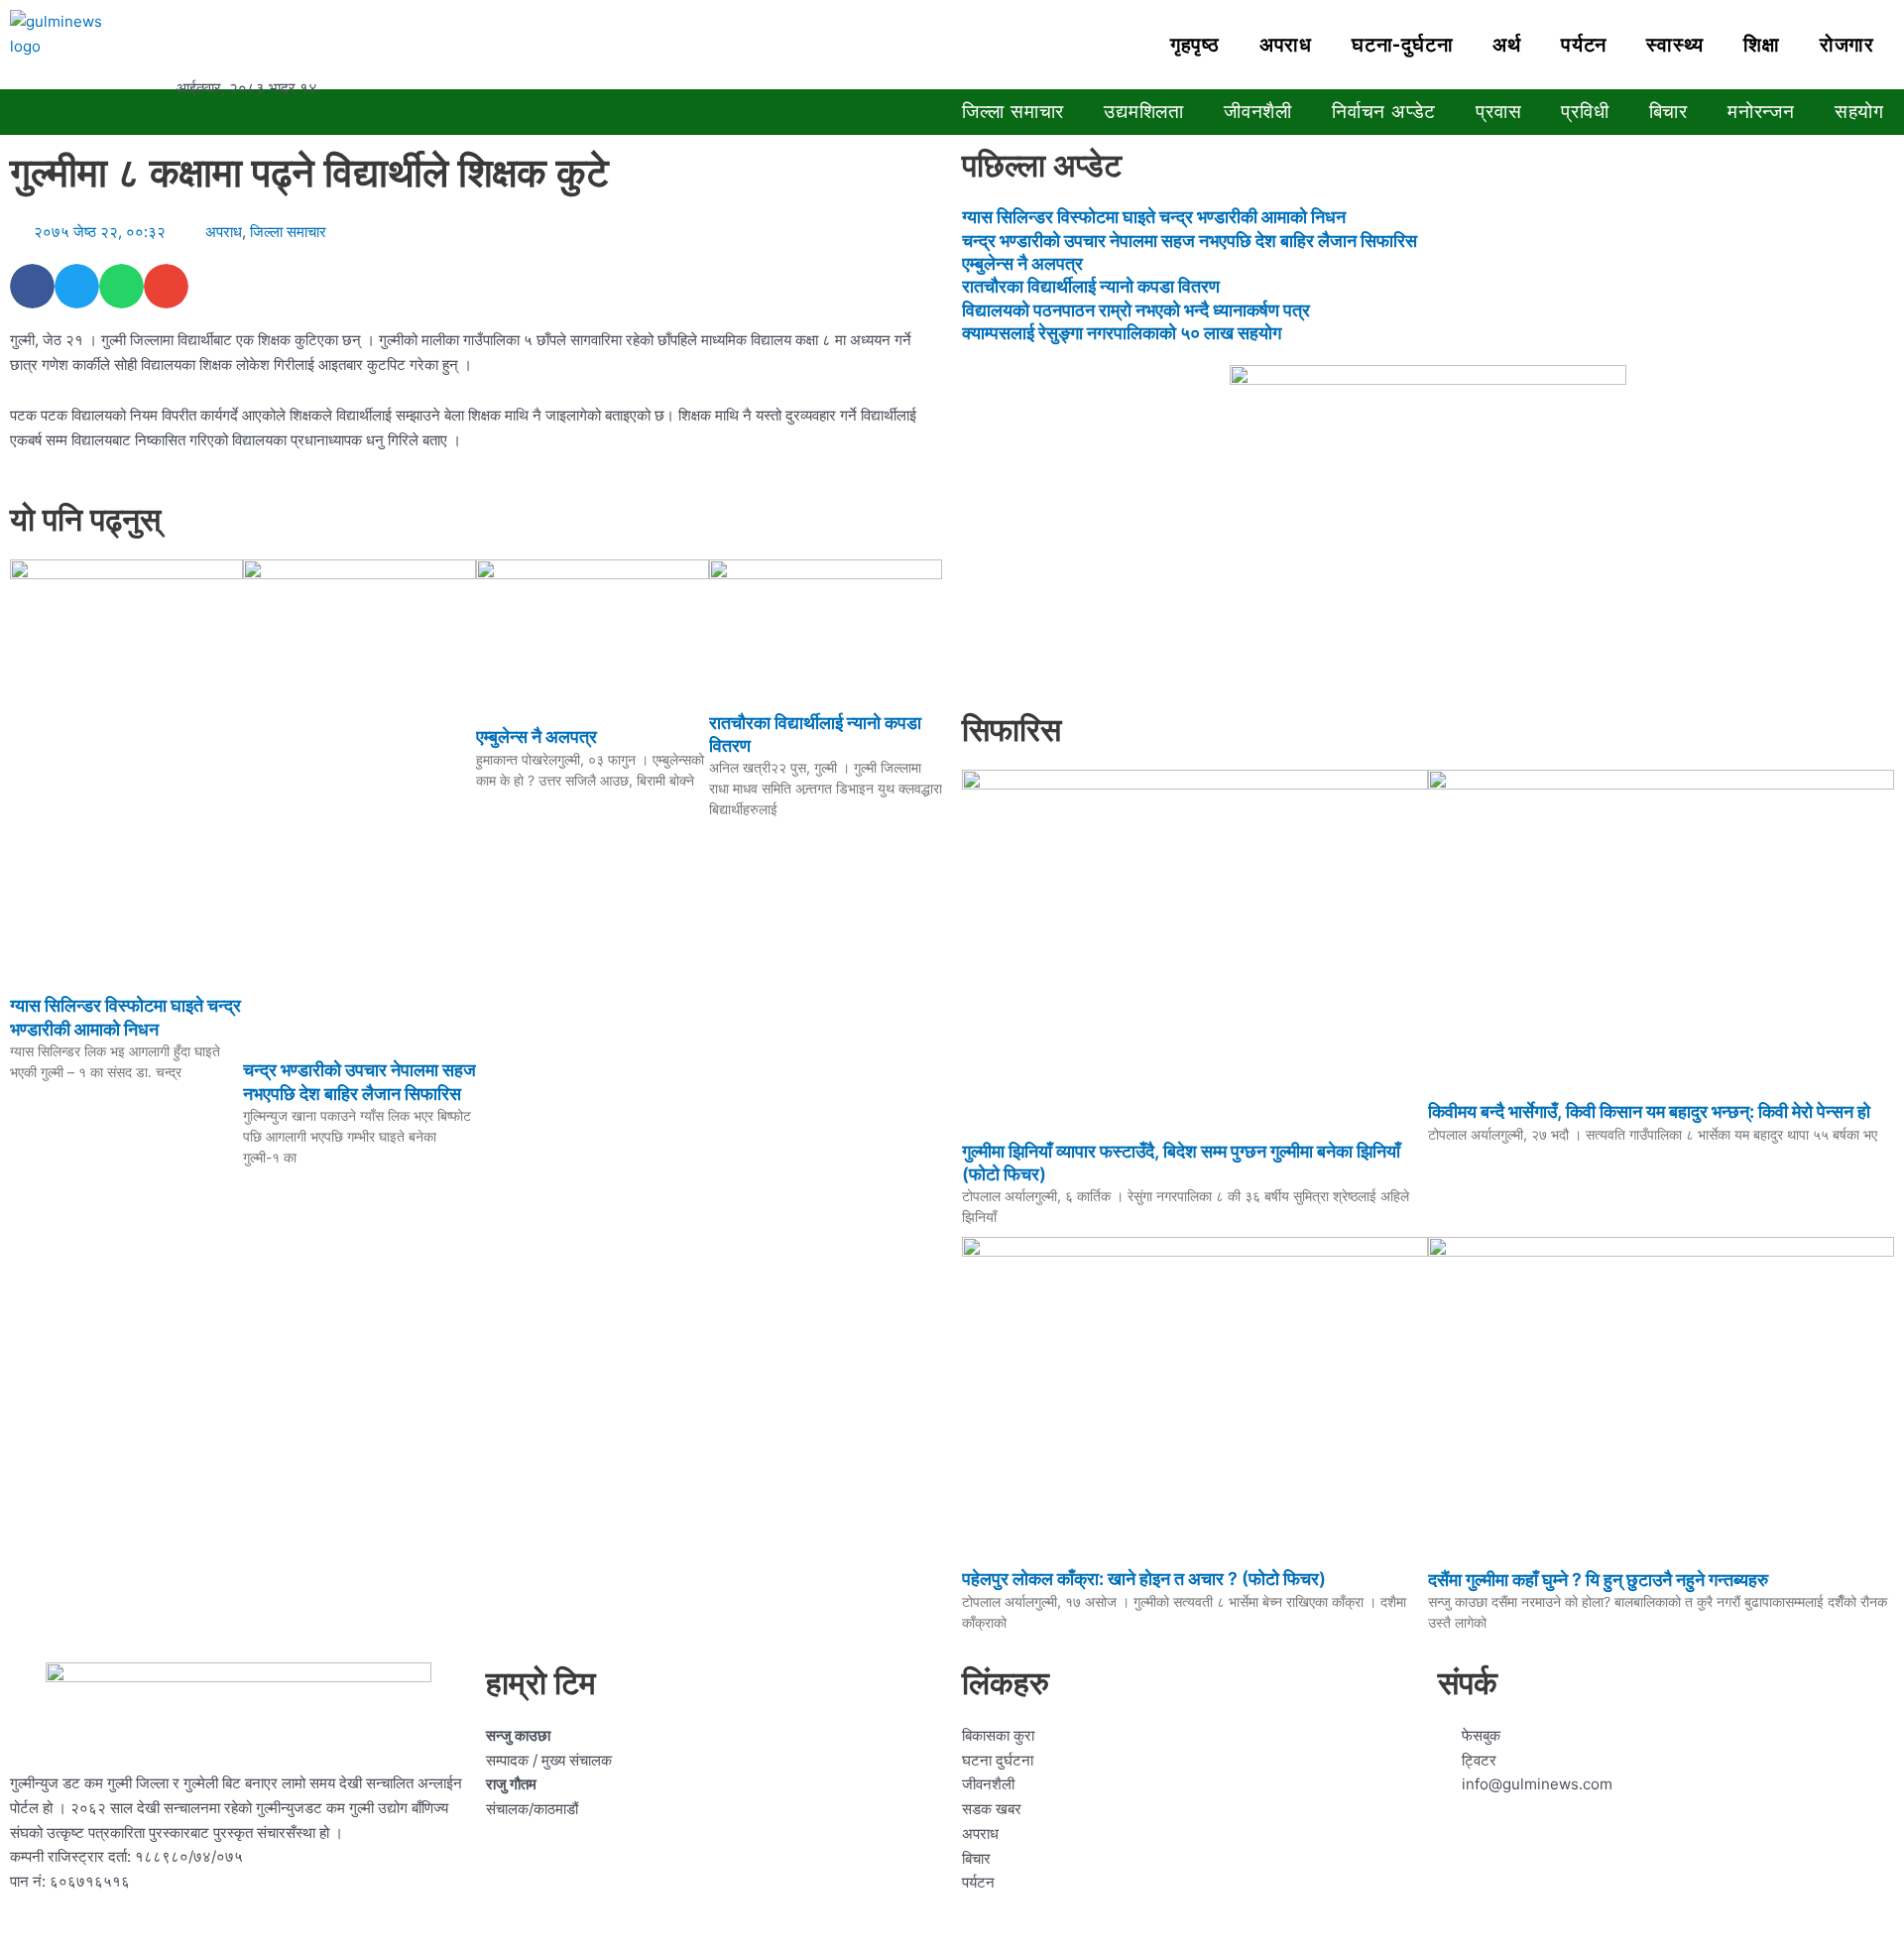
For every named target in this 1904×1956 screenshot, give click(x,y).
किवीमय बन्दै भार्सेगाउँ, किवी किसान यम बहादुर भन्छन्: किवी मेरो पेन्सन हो (1649, 1111)
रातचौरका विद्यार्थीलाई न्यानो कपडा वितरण (1091, 286)
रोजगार (1847, 45)
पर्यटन (1584, 45)
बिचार (1668, 112)
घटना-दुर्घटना (1402, 45)
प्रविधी (1585, 112)
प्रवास (1498, 112)
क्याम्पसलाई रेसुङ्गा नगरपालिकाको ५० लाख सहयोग (1122, 333)
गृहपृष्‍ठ (1195, 45)
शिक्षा (1762, 45)
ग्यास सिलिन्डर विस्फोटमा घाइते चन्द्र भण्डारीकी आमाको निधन (1154, 217)
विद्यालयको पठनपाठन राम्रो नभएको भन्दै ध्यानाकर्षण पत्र (1136, 310)
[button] (32, 286)
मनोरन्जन (1761, 112)
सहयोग (1859, 112)
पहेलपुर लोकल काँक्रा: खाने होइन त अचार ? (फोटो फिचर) (1144, 1579)
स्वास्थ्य (1675, 45)
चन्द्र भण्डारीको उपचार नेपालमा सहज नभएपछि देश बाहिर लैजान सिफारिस (1190, 241)
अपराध (1286, 45)
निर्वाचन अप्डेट (1384, 112)
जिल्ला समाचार (1013, 112)
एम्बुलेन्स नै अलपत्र (536, 736)
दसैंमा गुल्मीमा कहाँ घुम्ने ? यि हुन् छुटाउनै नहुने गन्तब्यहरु (1598, 1580)
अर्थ (1507, 45)
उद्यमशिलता (1144, 112)
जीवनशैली (1258, 112)
